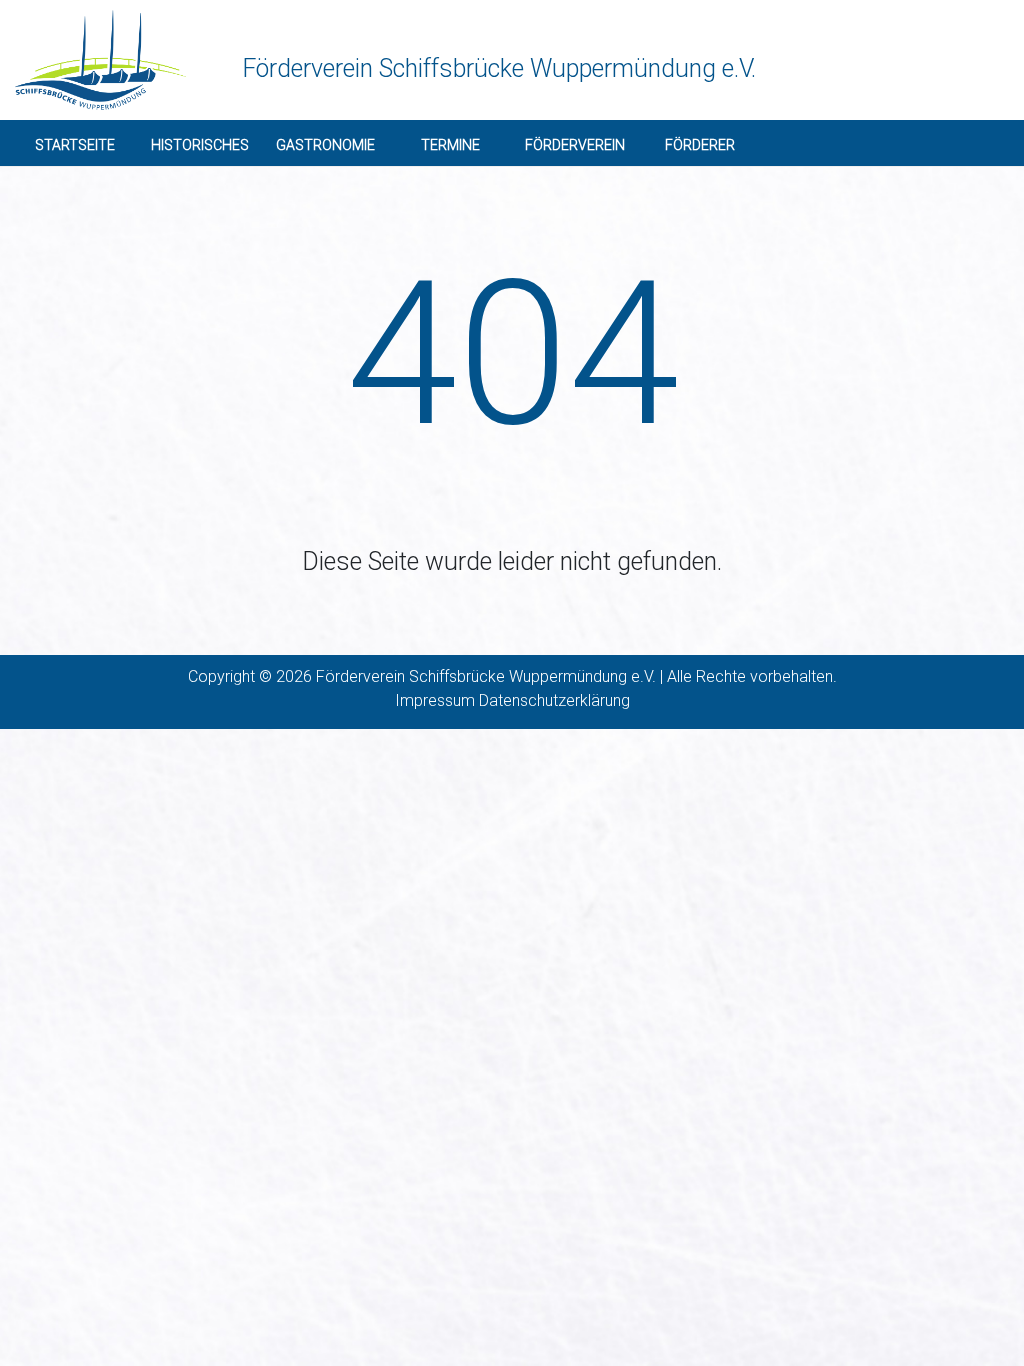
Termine (450, 145)
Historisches (200, 145)
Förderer (700, 145)
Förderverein (575, 145)
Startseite (75, 145)
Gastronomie (325, 145)
